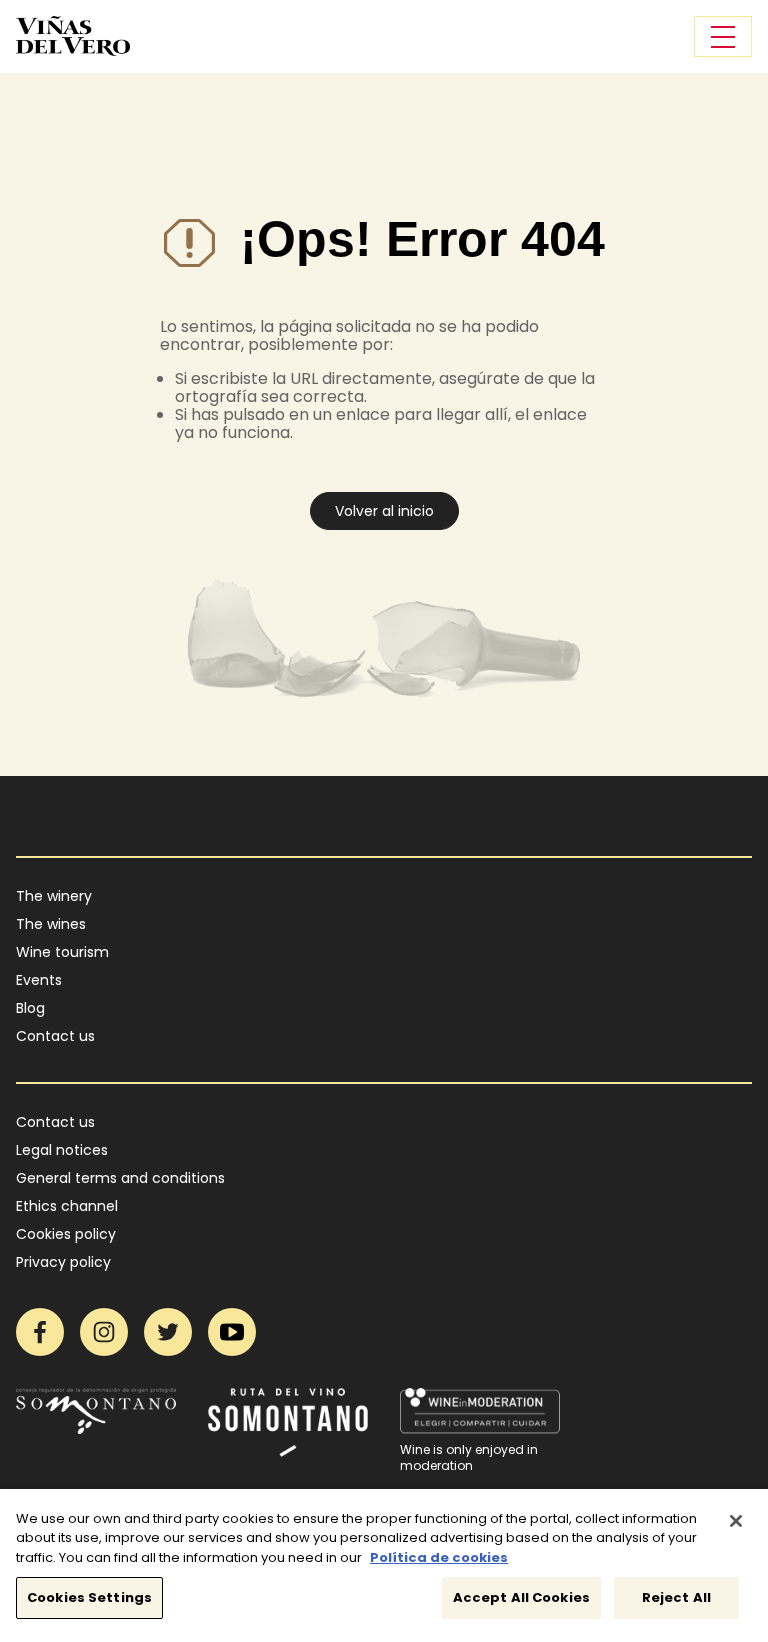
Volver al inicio (384, 511)
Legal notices (62, 1150)
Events (39, 980)
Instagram (104, 1332)
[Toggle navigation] (723, 36)
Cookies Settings (89, 1597)
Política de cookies (439, 1557)
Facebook (40, 1332)
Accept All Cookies (521, 1597)
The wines (51, 924)
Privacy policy (63, 1262)
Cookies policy (66, 1234)
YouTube (232, 1332)
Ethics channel (67, 1206)
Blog (30, 1008)
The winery (54, 896)
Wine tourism (62, 952)
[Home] (73, 36)
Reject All (676, 1597)
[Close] (736, 1521)
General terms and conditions (120, 1178)
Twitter (168, 1332)
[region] (384, 1565)
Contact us (55, 1036)
